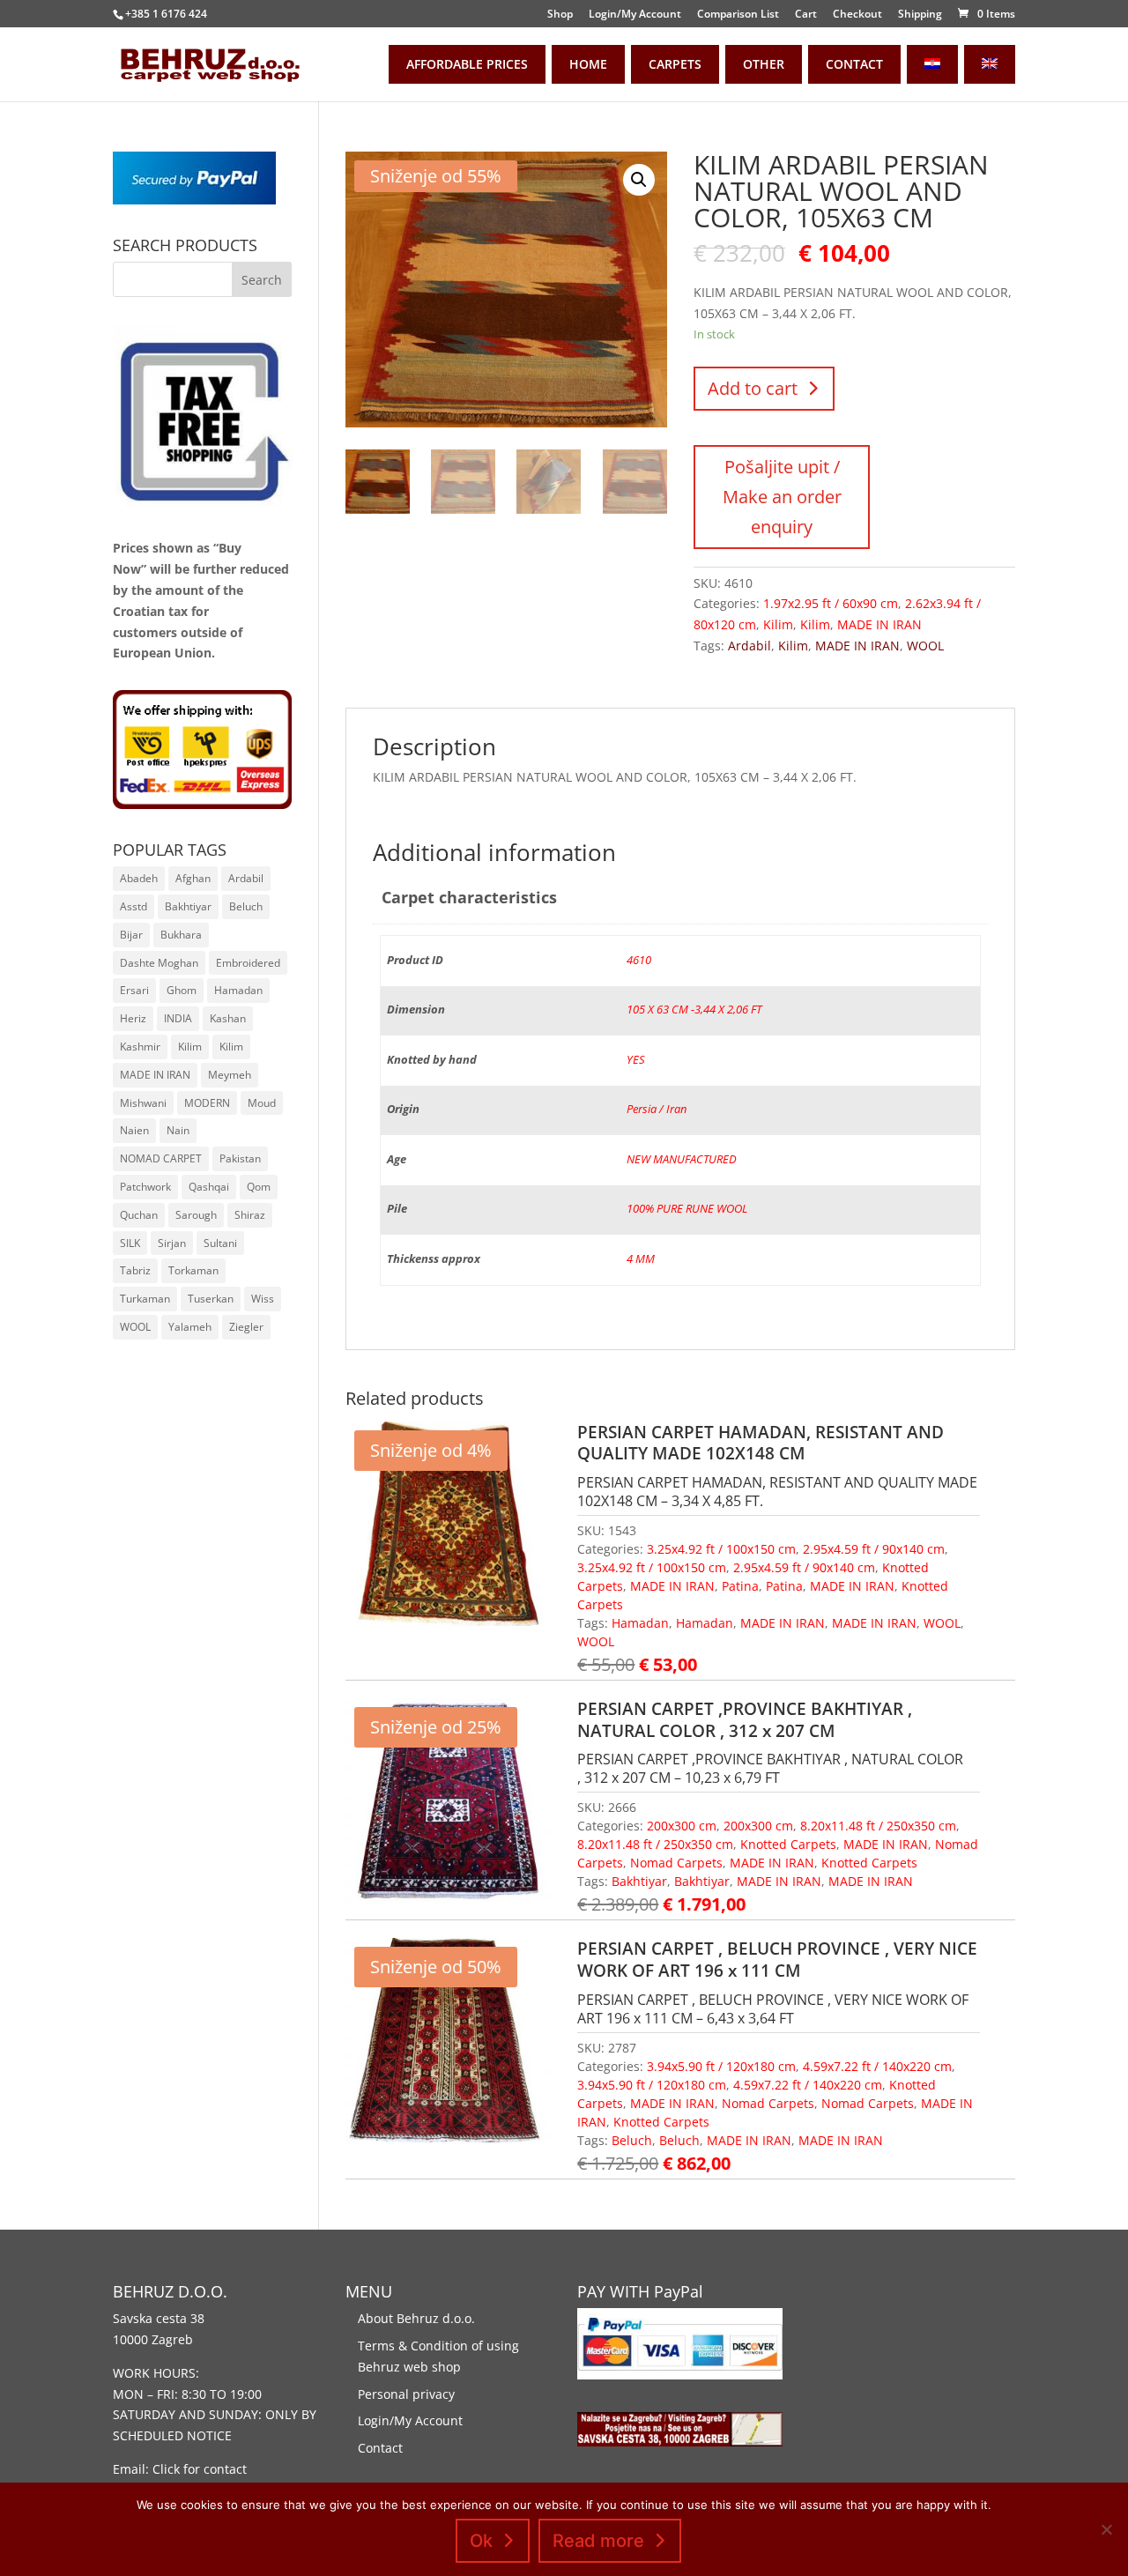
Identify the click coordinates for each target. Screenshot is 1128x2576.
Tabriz (135, 1270)
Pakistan (240, 1158)
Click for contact (200, 2469)
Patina (740, 1586)
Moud (262, 1103)
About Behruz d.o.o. (416, 2318)
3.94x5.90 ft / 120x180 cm (721, 2066)
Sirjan (172, 1243)
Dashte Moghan (159, 963)
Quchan (139, 1215)
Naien (134, 1130)
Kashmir (140, 1047)
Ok (481, 2541)
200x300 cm (682, 1826)
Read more (598, 2541)
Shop (560, 15)
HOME (588, 64)
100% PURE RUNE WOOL (687, 1209)
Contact (380, 2448)
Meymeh (230, 1075)
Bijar (131, 935)
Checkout (857, 15)
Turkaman (145, 1299)
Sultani (220, 1243)
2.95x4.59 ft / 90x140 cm (874, 1549)
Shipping (920, 15)
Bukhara (181, 935)
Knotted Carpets (788, 1844)
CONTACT (854, 64)
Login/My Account (635, 15)
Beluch (632, 2140)
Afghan (193, 878)
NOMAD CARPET (161, 1158)
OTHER (764, 64)
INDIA (178, 1018)
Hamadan (640, 1623)
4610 (639, 960)
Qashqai (209, 1187)
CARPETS (675, 64)
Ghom (182, 990)
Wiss (263, 1299)
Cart (806, 15)
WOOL (925, 646)
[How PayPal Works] (194, 200)
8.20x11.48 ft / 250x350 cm (878, 1826)
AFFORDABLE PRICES (467, 64)
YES (636, 1060)
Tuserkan (211, 1299)
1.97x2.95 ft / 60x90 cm (831, 603)
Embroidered (248, 963)
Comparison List (738, 15)
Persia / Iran (657, 1109)
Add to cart (753, 388)
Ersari (134, 990)
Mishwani (143, 1103)
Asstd (134, 906)
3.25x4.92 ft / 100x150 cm (721, 1549)
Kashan (228, 1018)
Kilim (778, 624)
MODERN (207, 1103)
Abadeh (139, 878)
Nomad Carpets (676, 1863)
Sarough (196, 1215)
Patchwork (145, 1187)
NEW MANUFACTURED (682, 1159)
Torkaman (193, 1270)
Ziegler (246, 1327)
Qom (259, 1187)
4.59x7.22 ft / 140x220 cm (877, 2066)
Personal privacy (406, 2394)
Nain (178, 1130)
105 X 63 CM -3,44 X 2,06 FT (694, 1010)
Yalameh (190, 1327)
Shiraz (250, 1215)
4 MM (641, 1259)
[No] (1106, 2529)
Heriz (133, 1018)
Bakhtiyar (639, 1881)
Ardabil (750, 646)
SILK (130, 1243)
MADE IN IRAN (879, 624)
